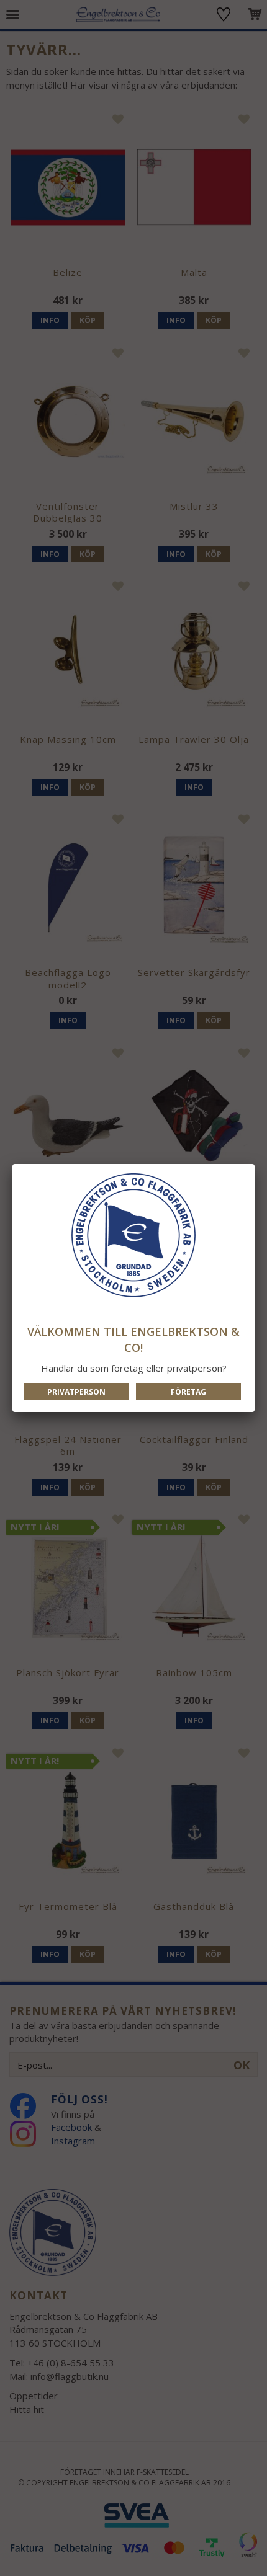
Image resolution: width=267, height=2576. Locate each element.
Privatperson (76, 1392)
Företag (188, 1392)
